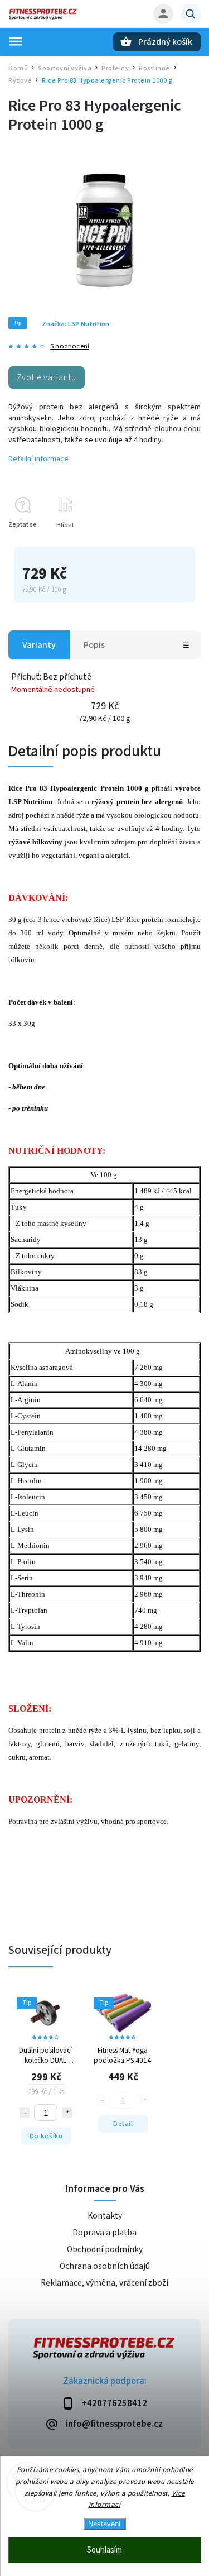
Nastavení (104, 2524)
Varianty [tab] (39, 645)
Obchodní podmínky (105, 2249)
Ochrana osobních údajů (105, 2266)
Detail (123, 2124)
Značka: (76, 324)
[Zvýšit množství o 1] (67, 2113)
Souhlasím (104, 2550)
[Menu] (16, 41)
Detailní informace (38, 459)
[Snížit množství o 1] (25, 2113)
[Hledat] (191, 14)
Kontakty (105, 2216)
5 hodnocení (70, 347)
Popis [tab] (94, 645)
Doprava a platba (104, 2233)
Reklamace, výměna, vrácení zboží (104, 2283)
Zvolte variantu (47, 377)
